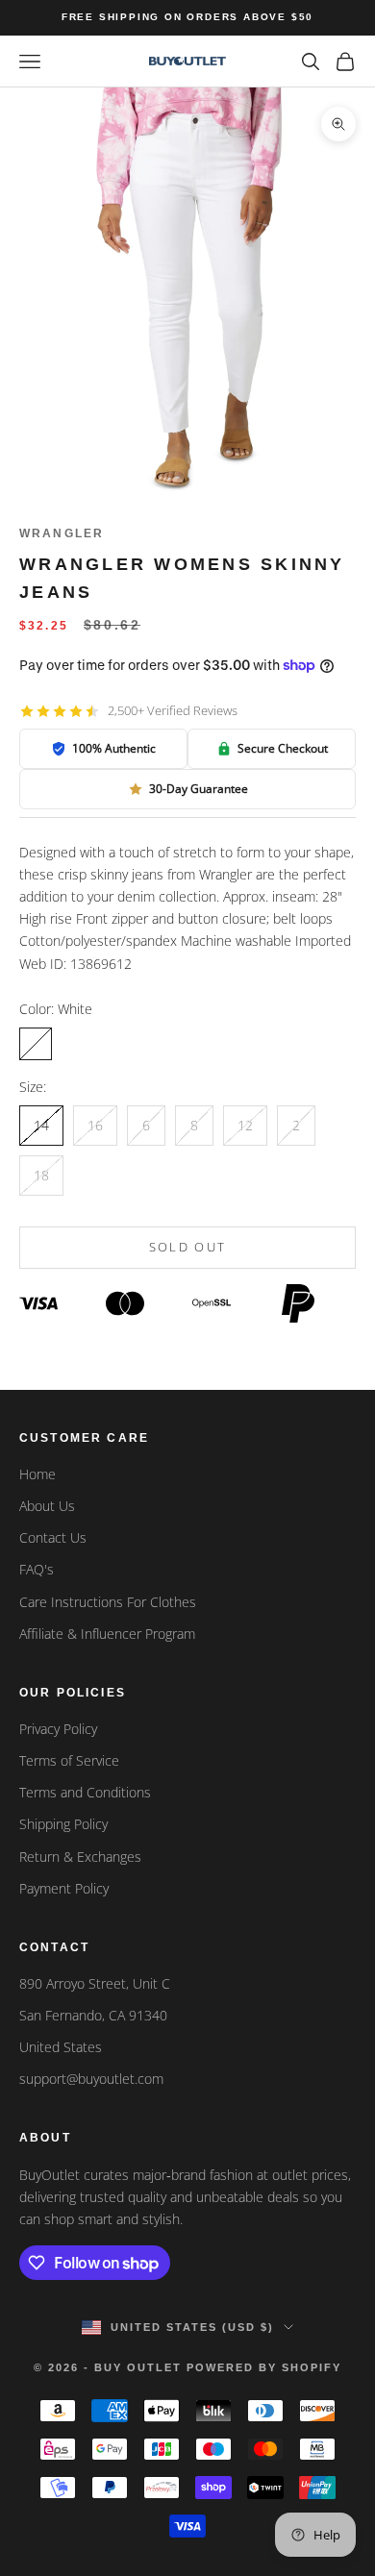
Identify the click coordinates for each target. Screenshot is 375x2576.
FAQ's (37, 1569)
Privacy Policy (58, 1729)
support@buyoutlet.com (91, 2079)
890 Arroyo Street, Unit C (95, 1983)
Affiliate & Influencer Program (107, 1634)
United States (61, 2047)
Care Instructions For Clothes (108, 1602)
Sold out (188, 1247)
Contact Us (53, 1537)
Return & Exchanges (80, 1857)
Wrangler (62, 533)
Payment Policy (64, 1888)
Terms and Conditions (85, 1792)
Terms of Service (69, 1760)
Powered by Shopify (264, 2367)
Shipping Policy (63, 1824)
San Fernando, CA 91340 (93, 2015)
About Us (47, 1506)
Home (37, 1474)
